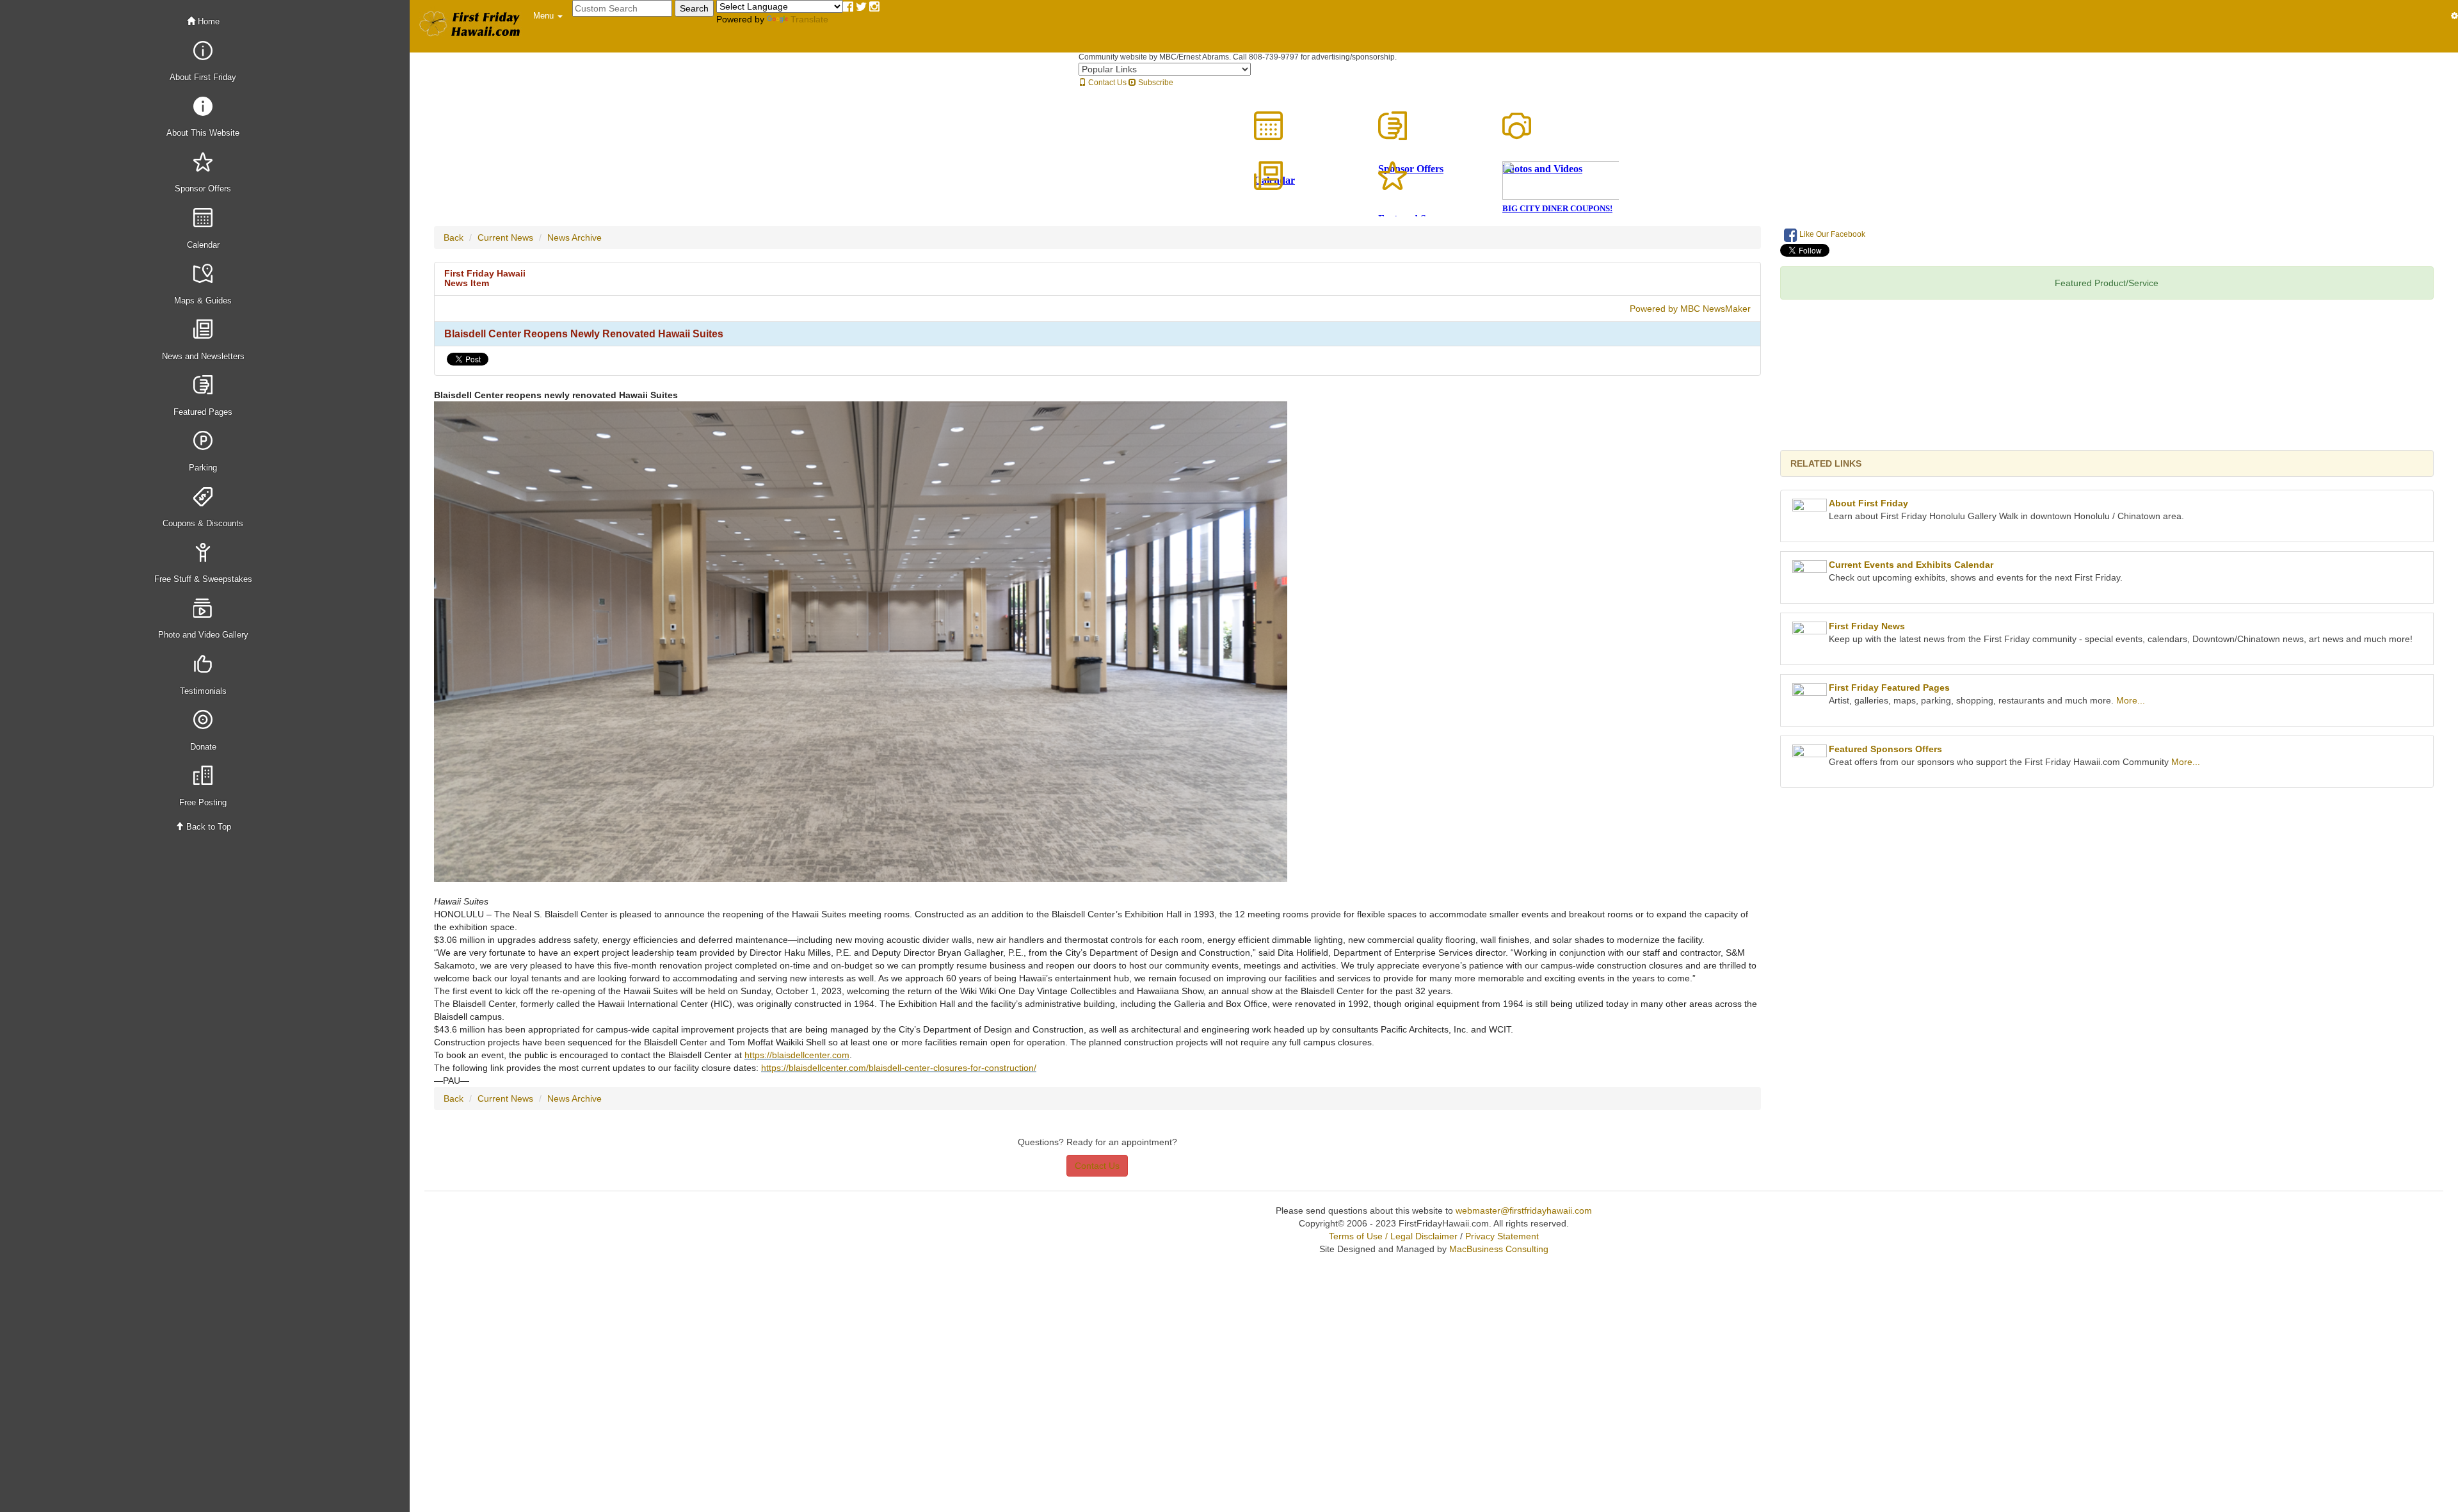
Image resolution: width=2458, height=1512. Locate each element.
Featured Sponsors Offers (1885, 749)
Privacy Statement (1502, 1236)
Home (207, 21)
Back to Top (207, 827)
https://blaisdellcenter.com (797, 1055)
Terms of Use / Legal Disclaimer (1393, 1236)
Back (454, 237)
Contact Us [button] (1097, 1166)
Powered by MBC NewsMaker (1690, 309)
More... (2131, 700)
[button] (548, 16)
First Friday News (1867, 626)
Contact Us (1106, 83)
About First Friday (1868, 503)
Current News (505, 237)
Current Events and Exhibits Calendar (1911, 565)
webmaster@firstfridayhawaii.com (1524, 1210)
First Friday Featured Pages (1889, 688)
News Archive (574, 237)
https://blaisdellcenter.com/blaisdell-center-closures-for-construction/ (899, 1068)
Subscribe (1155, 83)
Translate (809, 19)
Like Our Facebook (1831, 234)
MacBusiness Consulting (1499, 1249)
